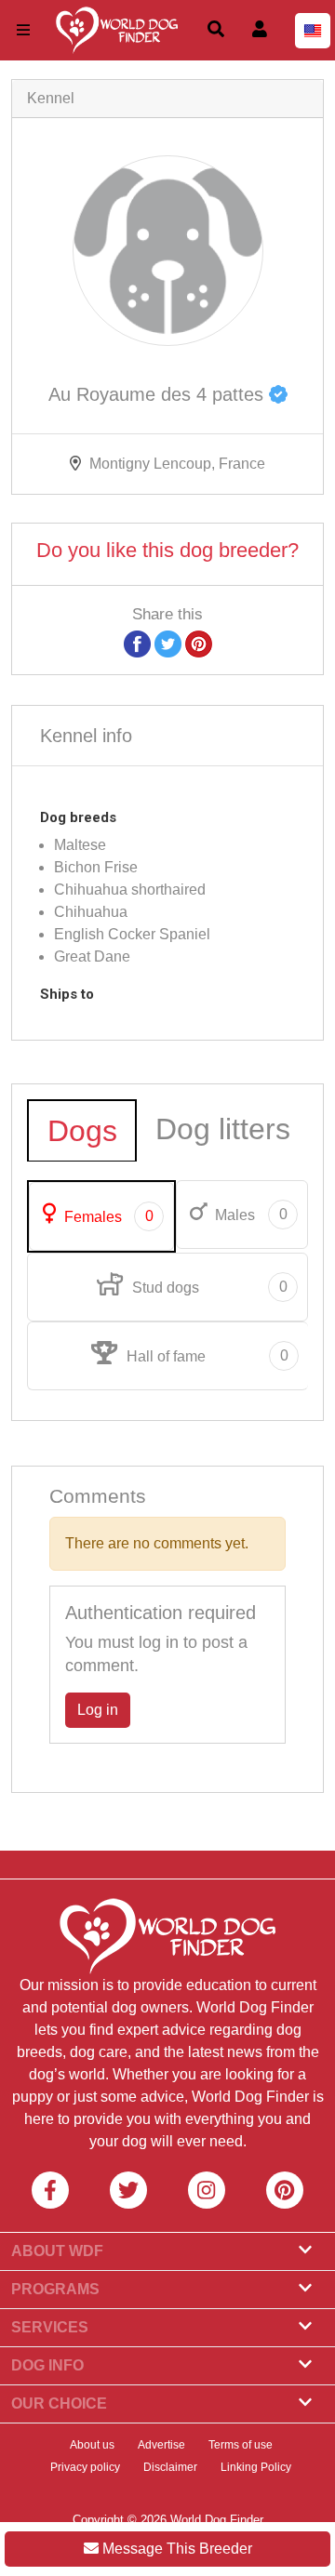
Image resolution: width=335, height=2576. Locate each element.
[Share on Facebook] (137, 643)
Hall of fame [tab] (206, 1356)
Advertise (161, 2445)
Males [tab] (249, 1215)
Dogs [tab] (82, 1131)
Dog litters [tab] (223, 1129)
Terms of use (241, 2445)
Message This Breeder (175, 2549)
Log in (98, 1710)
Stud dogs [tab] (208, 1287)
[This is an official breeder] (278, 394)
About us (92, 2445)
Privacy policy (85, 2467)
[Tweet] (168, 643)
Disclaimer (170, 2467)
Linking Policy (256, 2467)
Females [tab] (107, 1216)
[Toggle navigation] (23, 30)
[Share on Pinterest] (199, 643)
